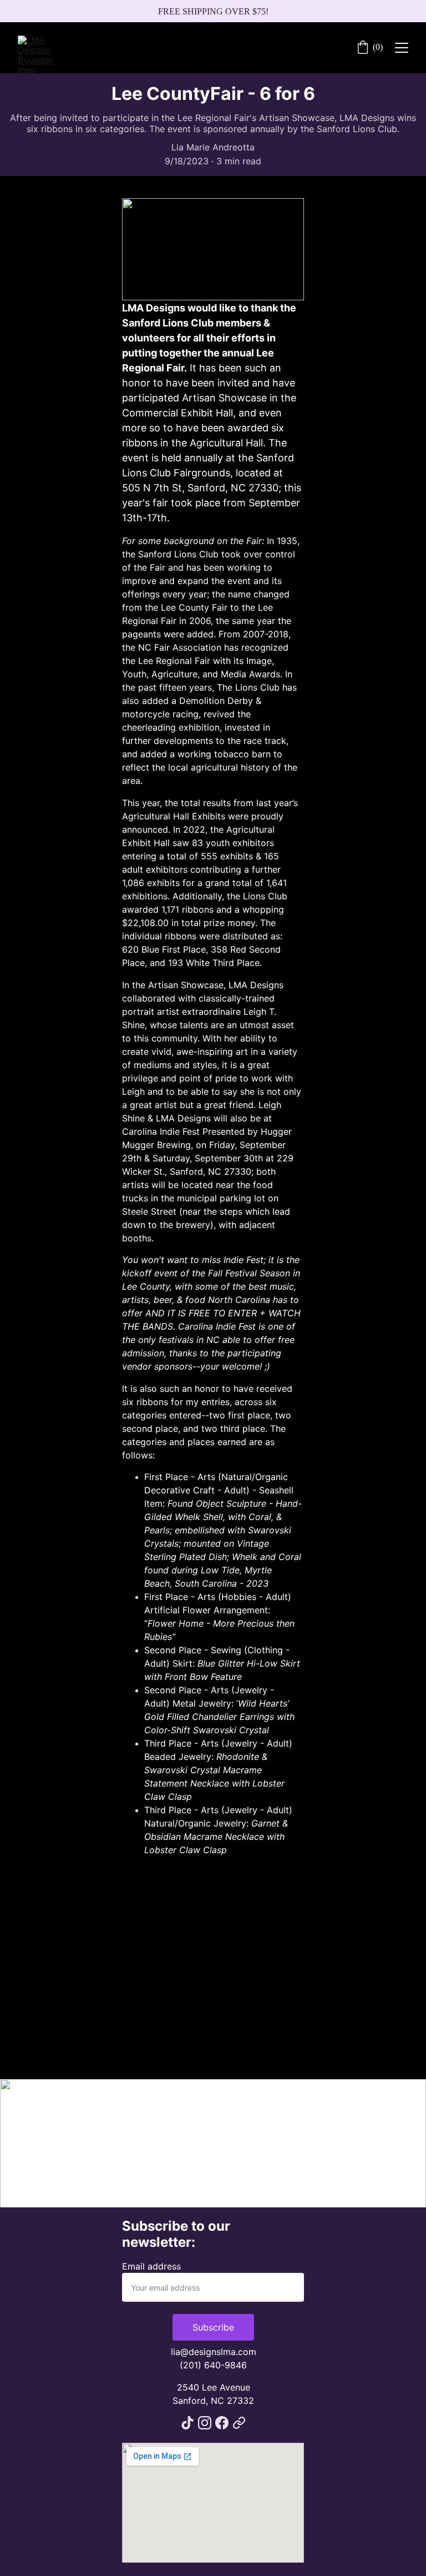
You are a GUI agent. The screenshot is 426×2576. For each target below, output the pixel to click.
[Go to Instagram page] (205, 2423)
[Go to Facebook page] (222, 2423)
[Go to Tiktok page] (187, 2423)
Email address (151, 2266)
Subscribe (213, 2327)
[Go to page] (239, 2423)
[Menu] (402, 48)
